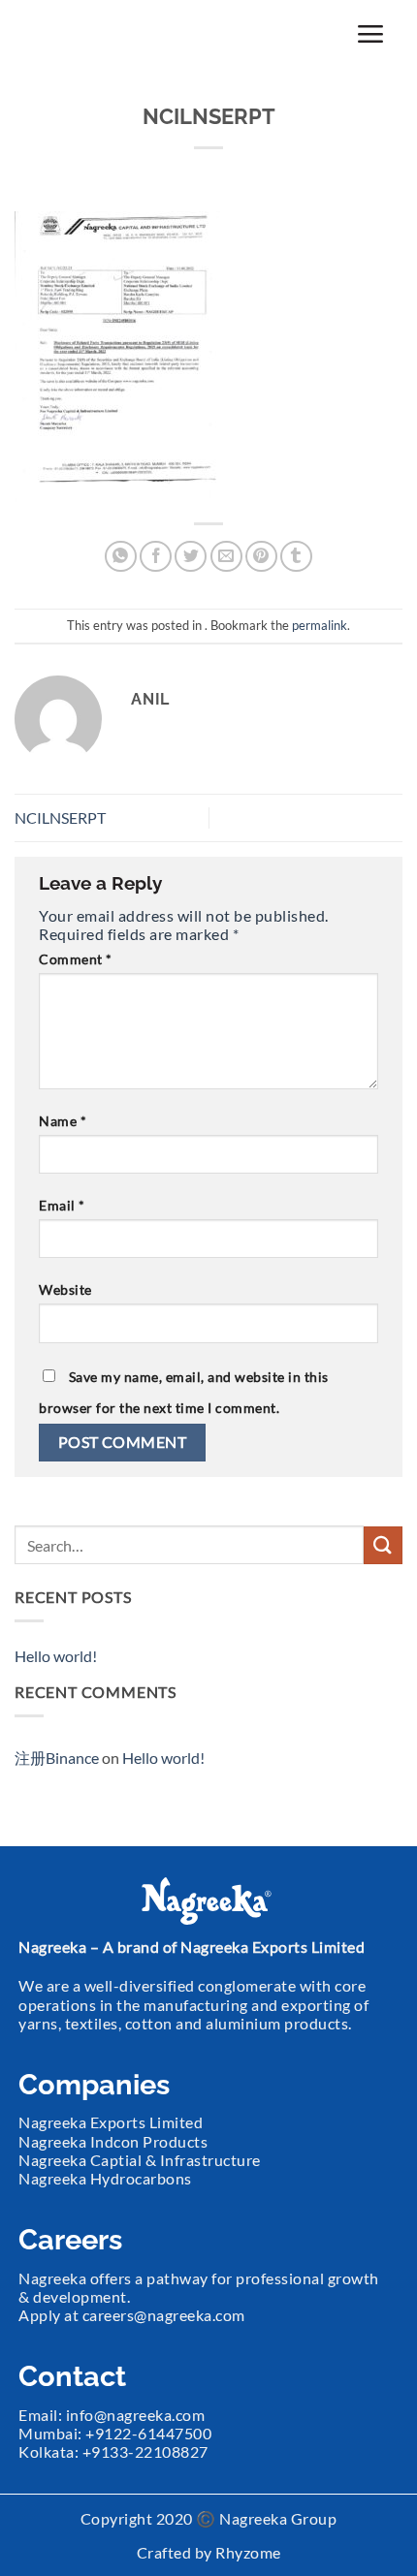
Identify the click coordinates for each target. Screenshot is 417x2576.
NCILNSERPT (60, 817)
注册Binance (57, 1758)
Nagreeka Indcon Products (113, 2141)
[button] (370, 33)
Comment (76, 959)
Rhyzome (248, 2552)
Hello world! (56, 1656)
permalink (320, 625)
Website (65, 1289)
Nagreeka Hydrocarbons (105, 2178)
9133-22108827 (150, 2451)
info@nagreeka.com (136, 2415)
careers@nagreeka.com (164, 2315)
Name (63, 1121)
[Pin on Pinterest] (261, 557)
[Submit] (383, 1545)
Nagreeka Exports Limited (111, 2122)
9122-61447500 (154, 2433)
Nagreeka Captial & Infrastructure (140, 2160)
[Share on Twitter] (191, 557)
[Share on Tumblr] (296, 557)
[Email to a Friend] (226, 557)
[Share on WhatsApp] (121, 557)
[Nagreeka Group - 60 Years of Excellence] (116, 34)
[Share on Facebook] (156, 557)
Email (62, 1205)
